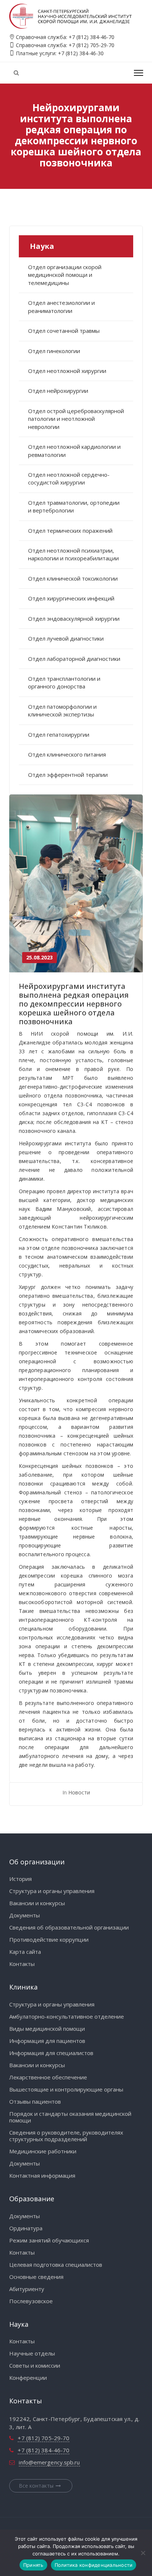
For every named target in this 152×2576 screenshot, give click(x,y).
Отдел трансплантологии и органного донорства (64, 682)
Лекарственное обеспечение (48, 2077)
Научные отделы (32, 2353)
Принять (33, 2565)
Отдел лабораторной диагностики (74, 659)
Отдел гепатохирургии (59, 734)
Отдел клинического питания (67, 754)
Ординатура (26, 2228)
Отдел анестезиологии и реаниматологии (61, 306)
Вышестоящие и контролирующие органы (66, 2089)
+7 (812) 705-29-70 (91, 45)
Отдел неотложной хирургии (67, 371)
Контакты (22, 1964)
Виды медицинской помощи (47, 2029)
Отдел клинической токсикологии (73, 578)
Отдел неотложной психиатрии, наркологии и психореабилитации (73, 554)
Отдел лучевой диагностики (66, 638)
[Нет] (143, 2553)
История (20, 1879)
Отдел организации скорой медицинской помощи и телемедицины (65, 275)
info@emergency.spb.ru (49, 2462)
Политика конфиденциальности (94, 2565)
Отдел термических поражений (70, 531)
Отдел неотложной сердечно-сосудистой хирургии (69, 478)
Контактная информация (42, 2175)
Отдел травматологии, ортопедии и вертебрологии (74, 506)
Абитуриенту (27, 2289)
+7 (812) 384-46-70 (91, 37)
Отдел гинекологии (54, 351)
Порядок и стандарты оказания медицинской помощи (70, 2117)
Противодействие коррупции (49, 1939)
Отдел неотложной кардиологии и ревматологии (74, 450)
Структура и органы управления (52, 1891)
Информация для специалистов (51, 2053)
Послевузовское (31, 2301)
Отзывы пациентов (35, 2101)
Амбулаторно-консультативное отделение (67, 2016)
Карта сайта (25, 1952)
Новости (79, 1792)
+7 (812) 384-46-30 (81, 53)
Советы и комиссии (35, 2365)
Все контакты (36, 2486)
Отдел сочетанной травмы (64, 331)
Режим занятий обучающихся (49, 2240)
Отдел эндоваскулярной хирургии (74, 619)
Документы (25, 1915)
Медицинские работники (43, 2151)
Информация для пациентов (47, 2041)
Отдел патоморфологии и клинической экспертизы (62, 710)
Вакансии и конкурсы (37, 1903)
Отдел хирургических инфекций (71, 598)
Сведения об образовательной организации (69, 1927)
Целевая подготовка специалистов (56, 2265)
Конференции (28, 2378)
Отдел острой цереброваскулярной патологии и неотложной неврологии (76, 419)
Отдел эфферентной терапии (68, 775)
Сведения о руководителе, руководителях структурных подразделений (66, 2136)
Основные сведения (36, 2277)
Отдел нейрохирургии (58, 391)
